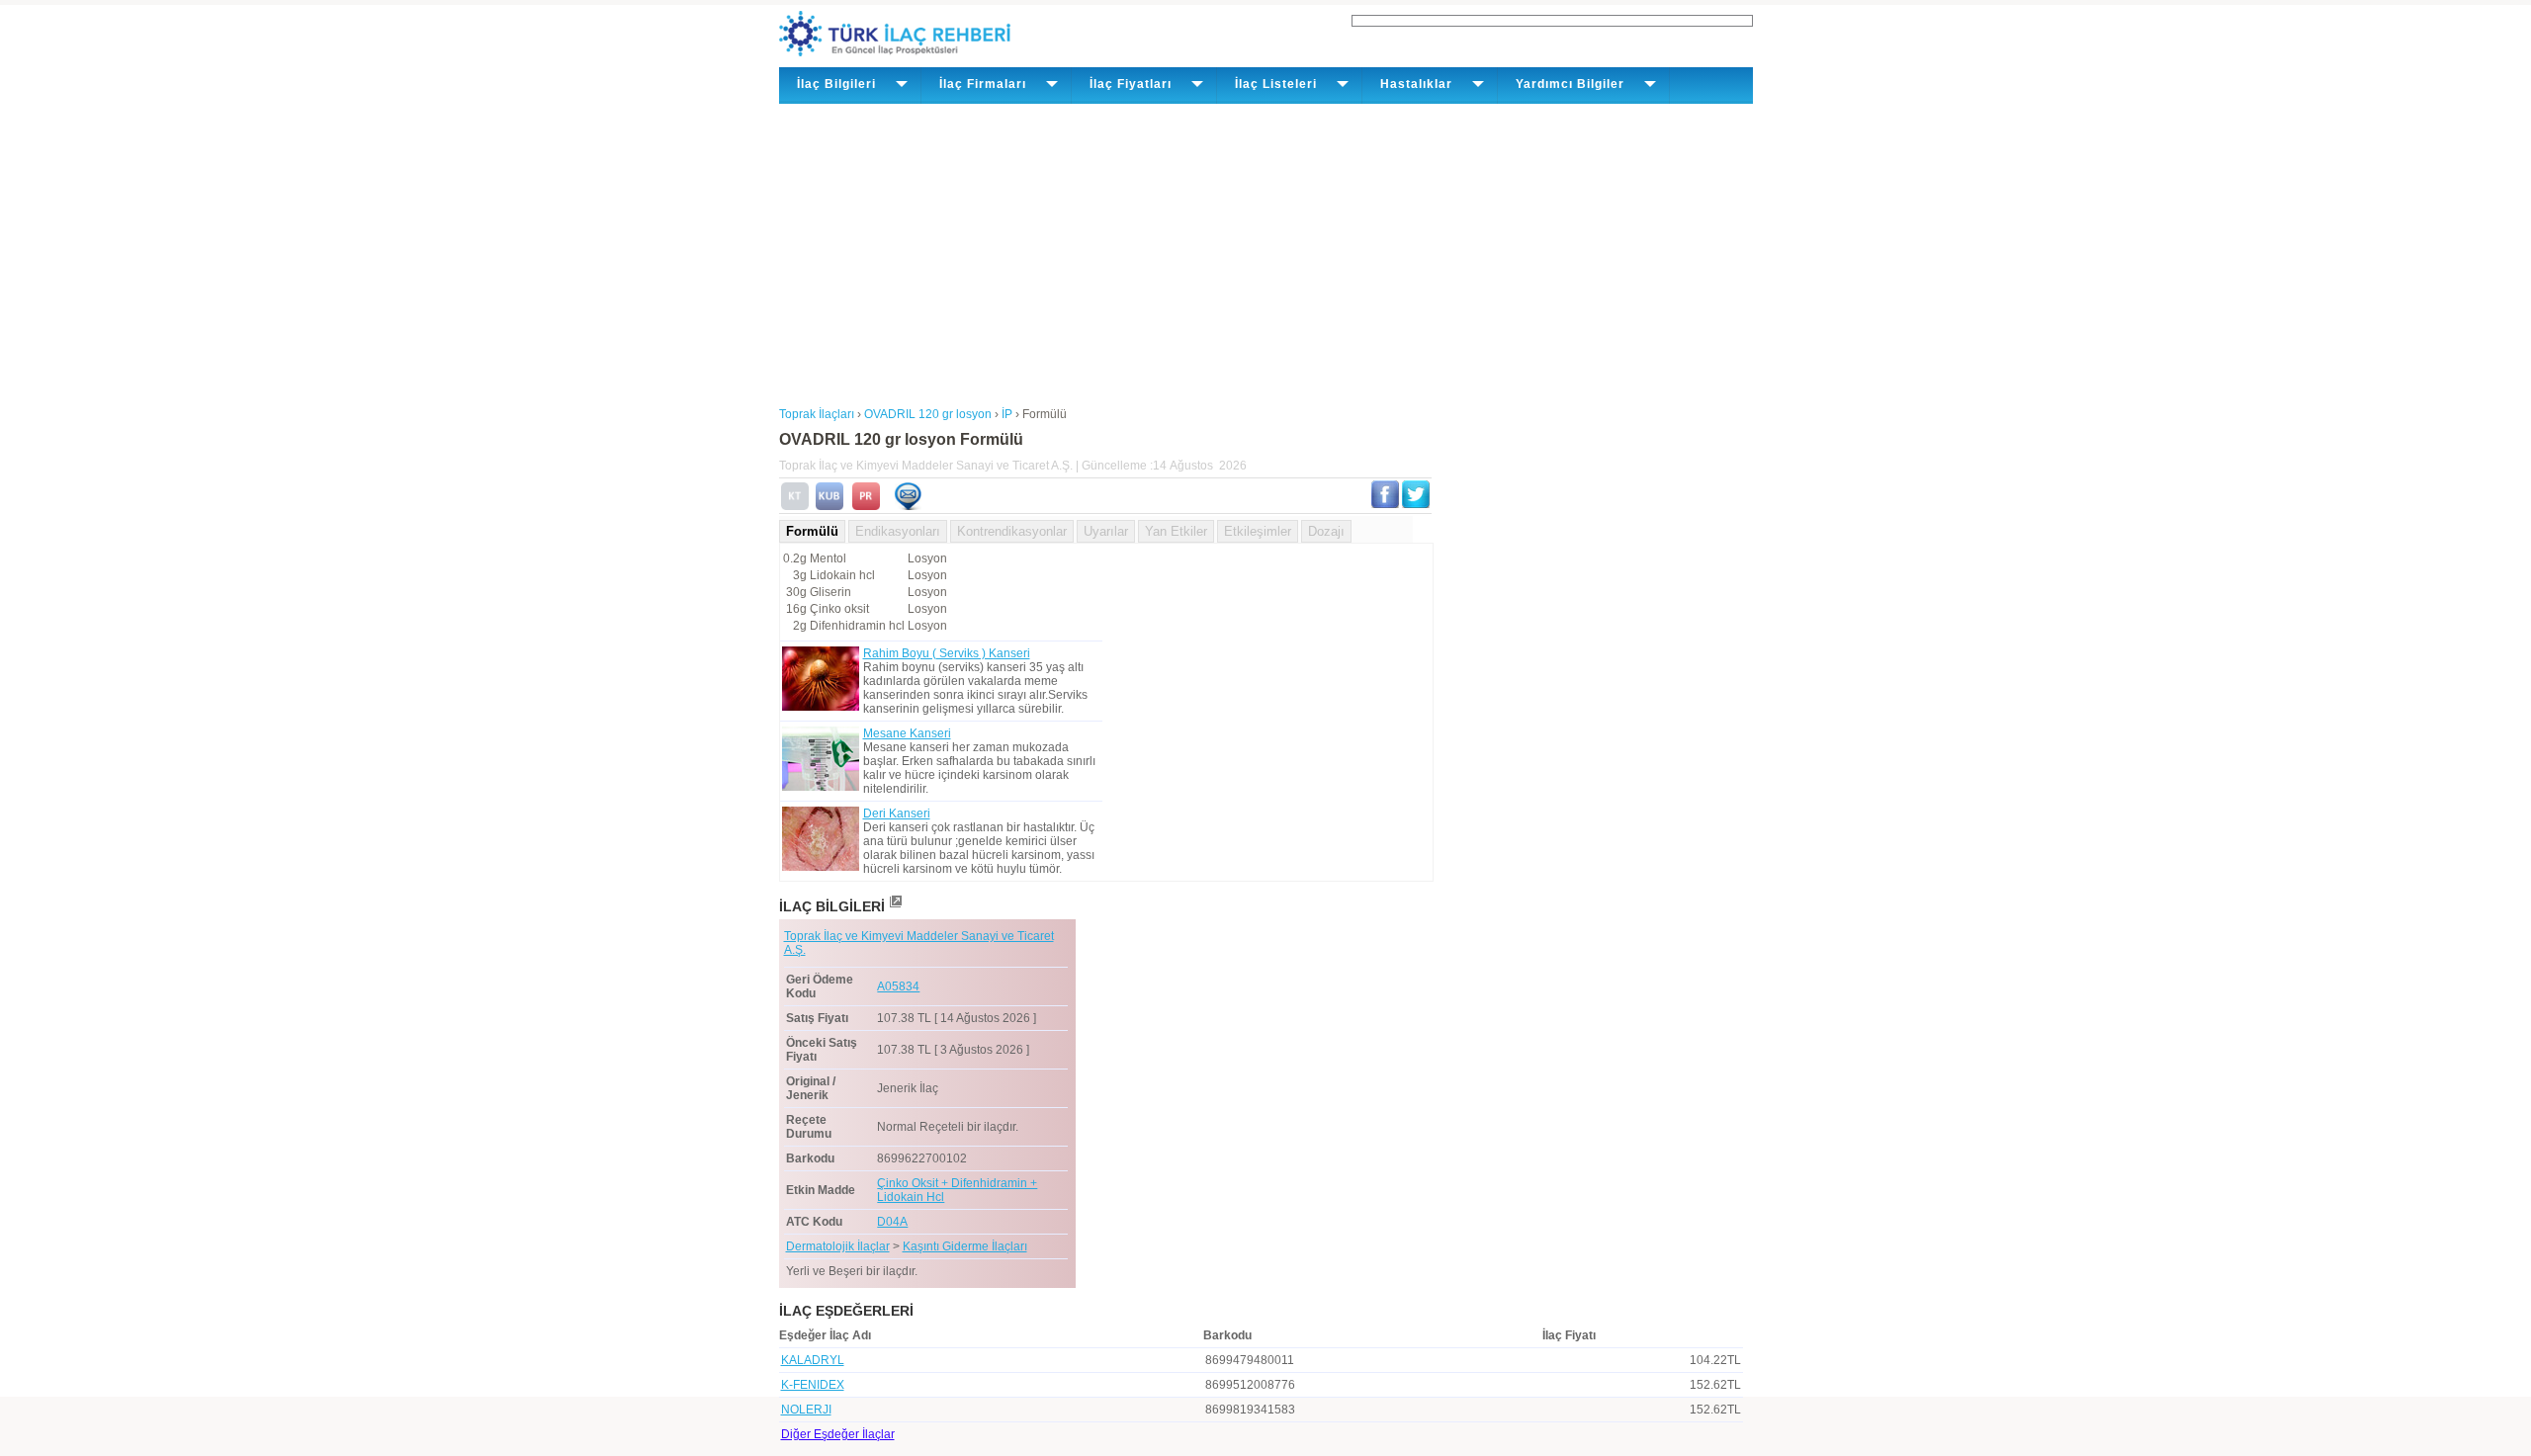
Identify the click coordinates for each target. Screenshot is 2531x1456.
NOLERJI (806, 1410)
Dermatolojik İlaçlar (838, 1246)
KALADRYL (813, 1360)
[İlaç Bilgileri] (895, 906)
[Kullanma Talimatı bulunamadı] (795, 506)
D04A (892, 1222)
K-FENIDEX (813, 1385)
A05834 (898, 986)
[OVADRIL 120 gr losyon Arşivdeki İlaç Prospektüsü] (866, 506)
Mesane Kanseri (907, 733)
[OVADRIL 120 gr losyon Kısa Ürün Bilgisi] (829, 506)
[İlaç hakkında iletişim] (908, 506)
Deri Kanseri (897, 814)
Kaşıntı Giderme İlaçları (965, 1246)
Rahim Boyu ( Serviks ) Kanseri (947, 653)
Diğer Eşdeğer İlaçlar (838, 1434)
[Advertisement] (1266, 252)
